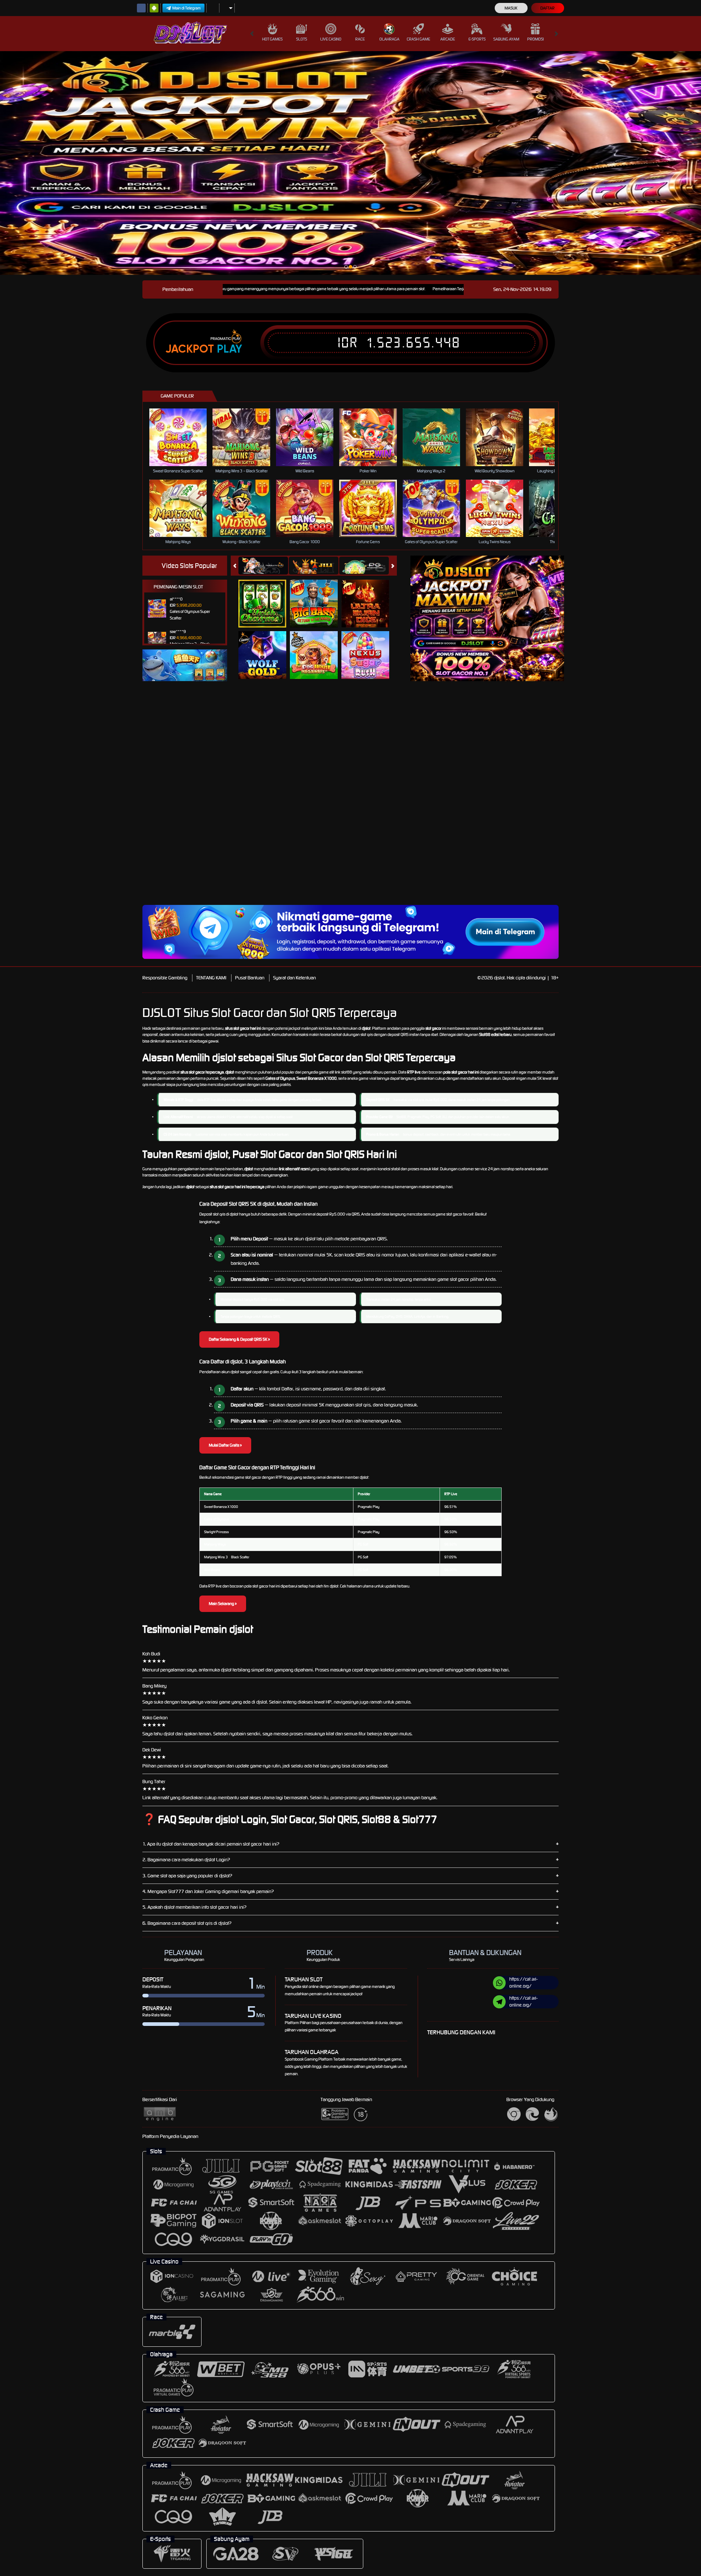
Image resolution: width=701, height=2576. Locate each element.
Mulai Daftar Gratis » (225, 1445)
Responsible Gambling (165, 978)
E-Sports (477, 39)
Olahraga (389, 39)
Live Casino (331, 39)
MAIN (183, 437)
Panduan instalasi (637, 807)
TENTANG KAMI (211, 978)
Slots (302, 39)
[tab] (263, 566)
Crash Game (418, 39)
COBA (267, 596)
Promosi (535, 39)
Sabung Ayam (506, 39)
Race (360, 39)
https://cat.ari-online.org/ (523, 1982)
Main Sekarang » (223, 1604)
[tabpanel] (350, 163)
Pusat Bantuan (250, 978)
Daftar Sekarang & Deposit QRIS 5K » (239, 1339)
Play (229, 349)
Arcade (448, 39)
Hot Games (272, 39)
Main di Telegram (187, 8)
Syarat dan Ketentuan (294, 978)
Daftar (547, 8)
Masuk (511, 8)
